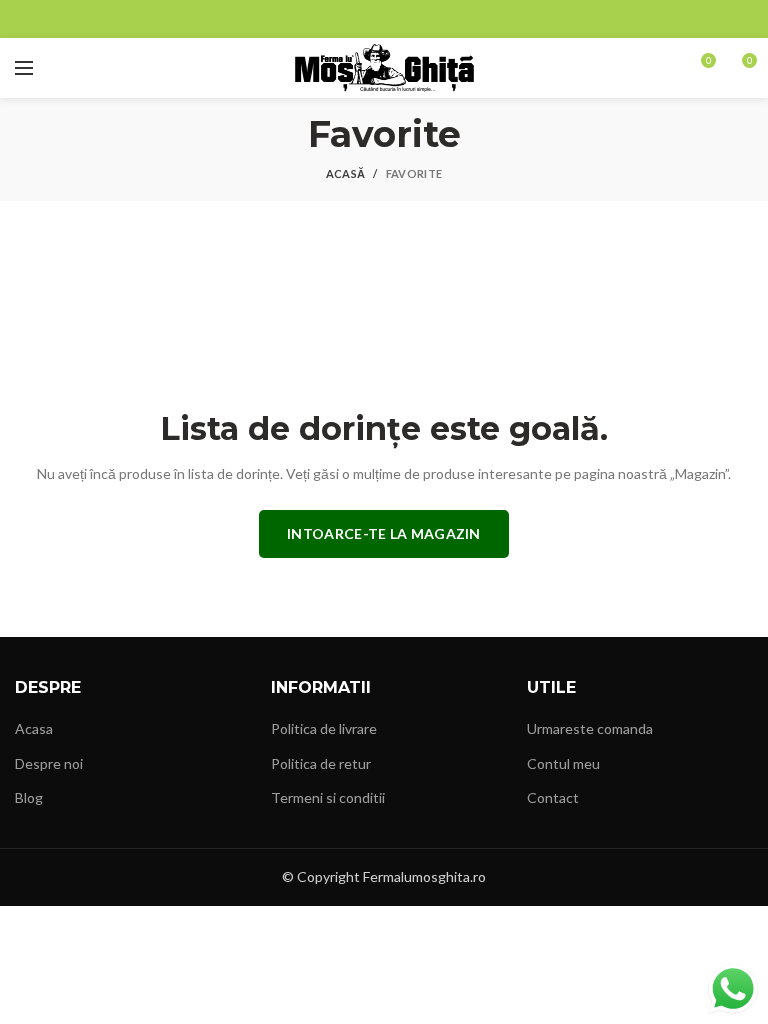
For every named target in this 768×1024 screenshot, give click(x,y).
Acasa (34, 728)
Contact (553, 797)
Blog (29, 797)
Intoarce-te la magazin (384, 533)
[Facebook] (372, 19)
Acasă (346, 173)
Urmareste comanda (590, 728)
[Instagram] (395, 19)
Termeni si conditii (328, 797)
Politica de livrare (324, 728)
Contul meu (563, 763)
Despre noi (49, 763)
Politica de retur (321, 763)
